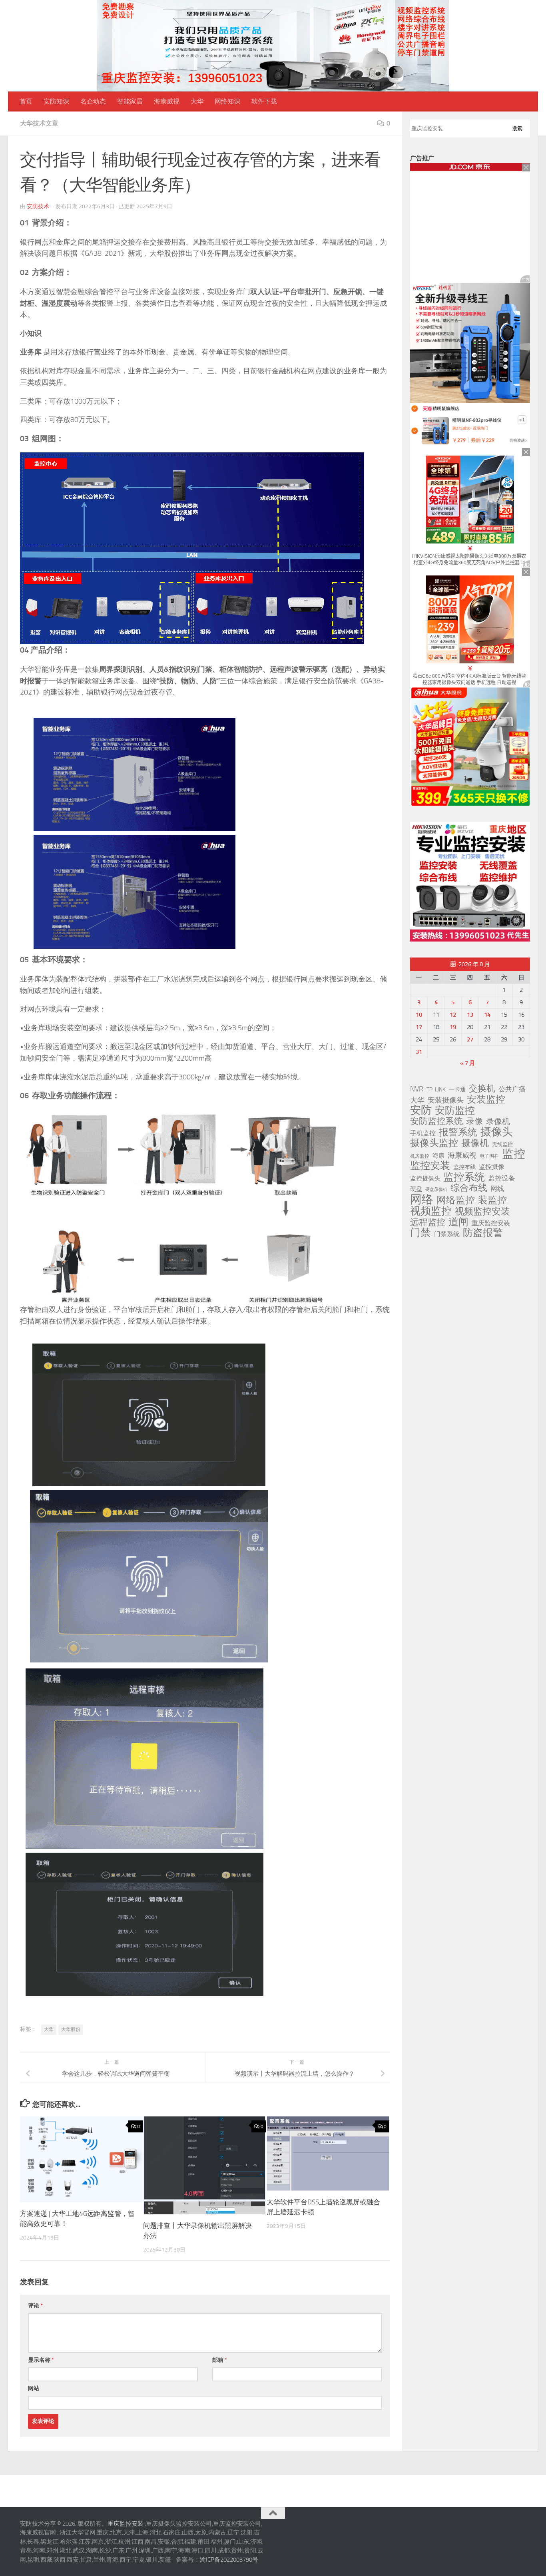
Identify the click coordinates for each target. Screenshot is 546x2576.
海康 (438, 1156)
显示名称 (41, 2360)
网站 (34, 2388)
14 (487, 1015)
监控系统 (464, 1177)
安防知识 (56, 101)
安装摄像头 (446, 1100)
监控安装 (430, 1166)
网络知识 (227, 101)
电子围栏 (489, 1156)
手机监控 (423, 1133)
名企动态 (93, 101)
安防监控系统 (436, 1121)
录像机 (498, 1121)
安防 (421, 1110)
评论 (35, 2306)
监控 (514, 1154)
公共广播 (512, 1089)
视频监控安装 (482, 1212)
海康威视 (167, 101)
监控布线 (464, 1167)
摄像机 (475, 1143)
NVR (417, 1089)
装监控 (492, 1200)
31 (419, 1052)
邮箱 (220, 2360)
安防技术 (38, 206)
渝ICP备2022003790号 (229, 2560)
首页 (26, 101)
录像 (474, 1121)
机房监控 (420, 1156)
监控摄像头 (425, 1179)
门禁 (420, 1233)
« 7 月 (468, 1063)
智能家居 (130, 101)
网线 (497, 1188)
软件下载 (264, 101)
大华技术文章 (39, 123)
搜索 (517, 128)
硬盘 (416, 1189)
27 (470, 1039)
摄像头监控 (434, 1143)
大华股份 (71, 2029)
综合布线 (469, 1188)
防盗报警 (483, 1233)
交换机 (482, 1089)
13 (470, 1015)
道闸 (458, 1222)
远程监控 (428, 1222)
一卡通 (457, 1090)
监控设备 (502, 1178)
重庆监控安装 (491, 1223)
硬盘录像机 (436, 1189)
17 (419, 1027)
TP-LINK (436, 1090)
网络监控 (456, 1200)
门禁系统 (447, 1234)
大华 (197, 101)
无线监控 (502, 1144)
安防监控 (455, 1111)
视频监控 (431, 1211)
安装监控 (486, 1099)
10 (419, 1015)
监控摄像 (492, 1167)
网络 (422, 1199)
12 (453, 1015)
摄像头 (497, 1132)
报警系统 (458, 1132)
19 (453, 1027)
